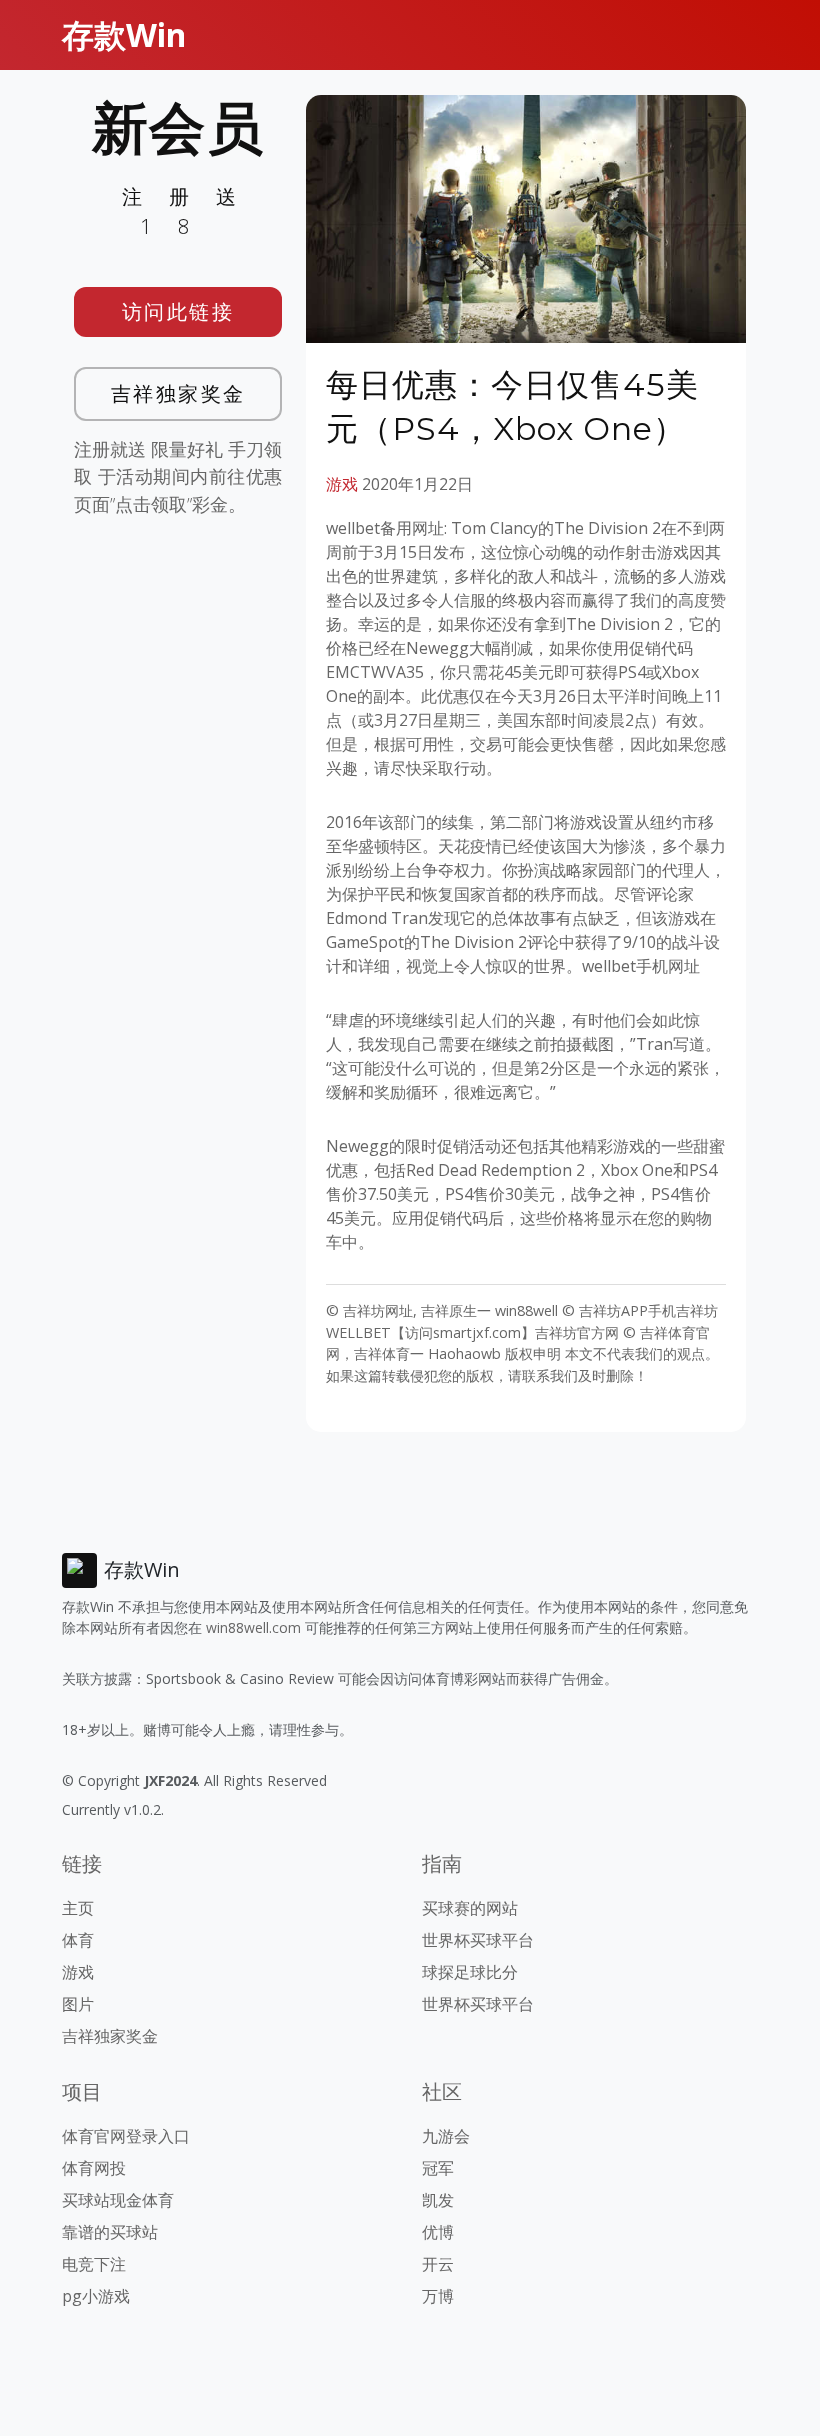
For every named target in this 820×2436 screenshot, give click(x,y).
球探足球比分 (470, 1972)
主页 (78, 1908)
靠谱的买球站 (110, 2232)
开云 (438, 2264)
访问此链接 (178, 311)
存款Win (124, 34)
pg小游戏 (96, 2296)
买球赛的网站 (470, 1908)
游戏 (342, 484)
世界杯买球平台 (478, 1940)
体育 (78, 1940)
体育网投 (94, 2168)
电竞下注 (94, 2264)
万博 (438, 2296)
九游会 (446, 2136)
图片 (78, 2004)
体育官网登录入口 (126, 2136)
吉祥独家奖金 (178, 393)
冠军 (438, 2168)
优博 (438, 2232)
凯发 (438, 2200)
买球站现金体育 (118, 2200)
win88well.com (253, 1627)
